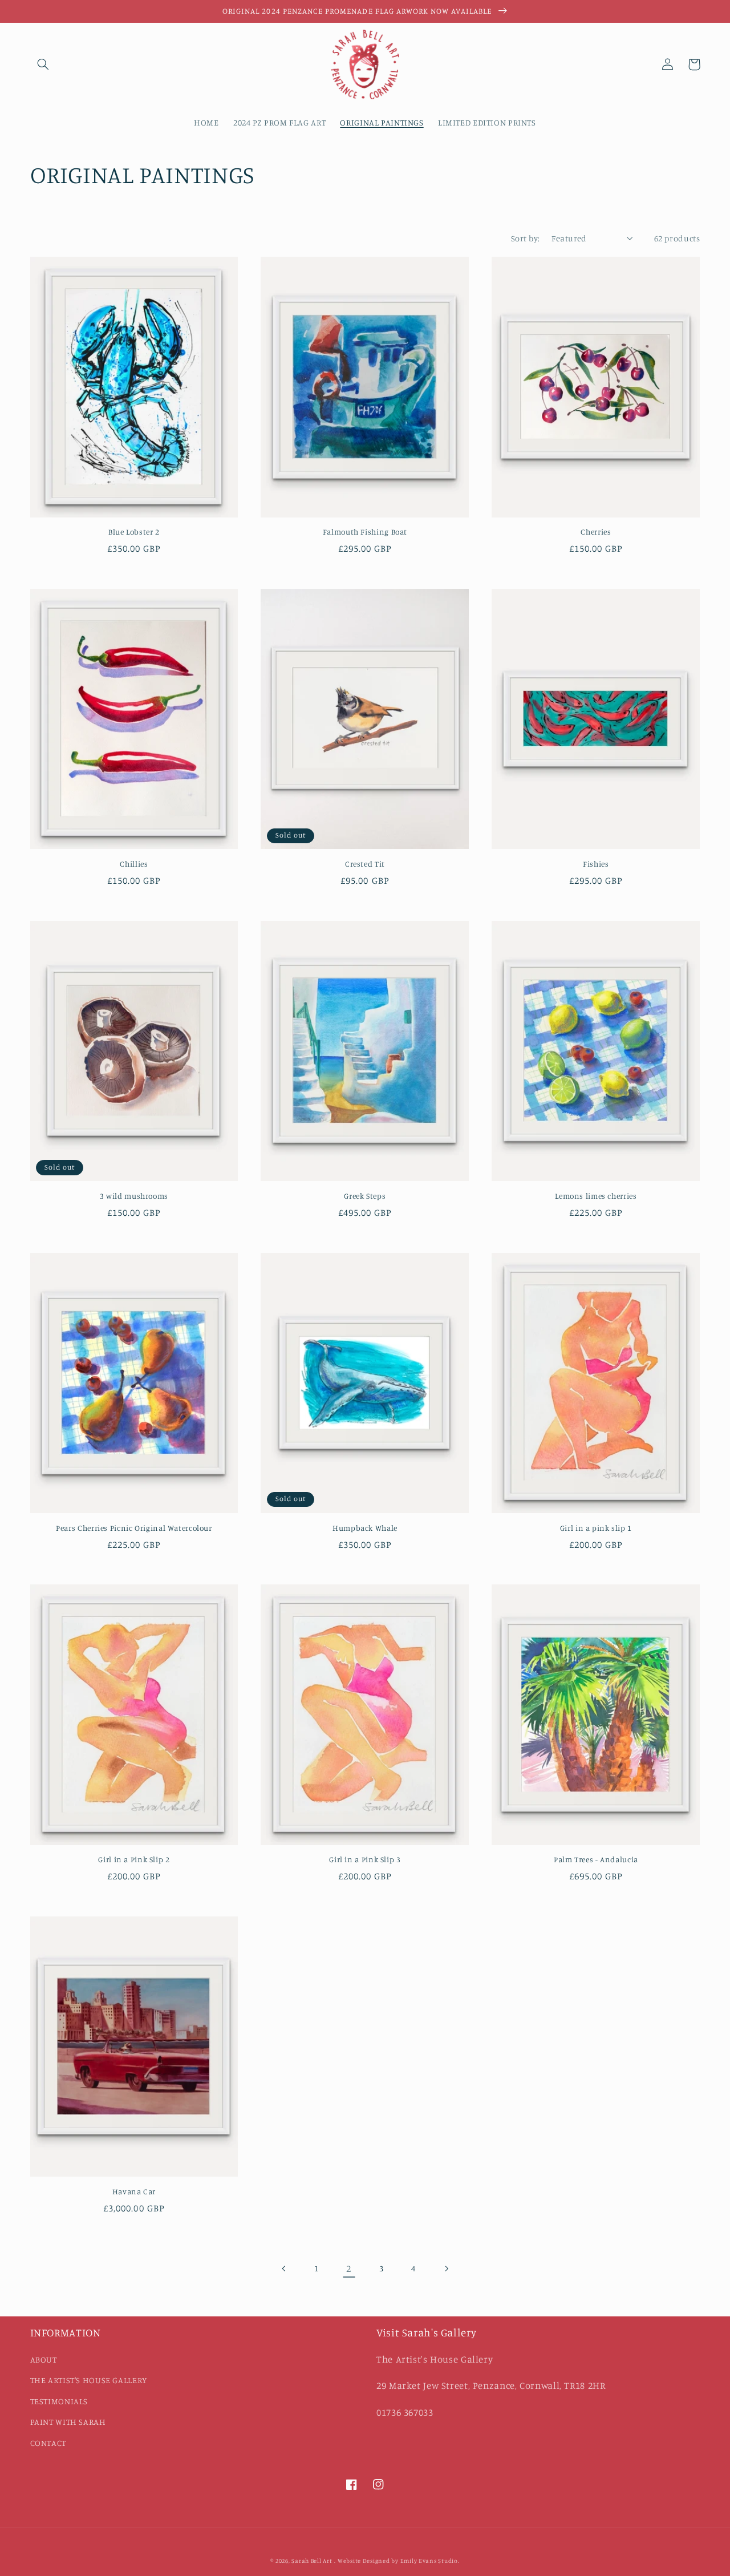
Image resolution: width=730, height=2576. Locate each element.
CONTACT (48, 2443)
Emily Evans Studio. (430, 2561)
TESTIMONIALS (59, 2401)
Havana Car (134, 2191)
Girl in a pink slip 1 (596, 1528)
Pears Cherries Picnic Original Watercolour (134, 1528)
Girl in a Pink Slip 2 (134, 1859)
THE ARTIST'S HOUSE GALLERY (89, 2380)
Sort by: (525, 238)
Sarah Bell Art (312, 2561)
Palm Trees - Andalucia (596, 1859)
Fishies (596, 864)
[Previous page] (284, 2268)
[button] (43, 64)
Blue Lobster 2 (134, 532)
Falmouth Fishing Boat (365, 532)
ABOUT (44, 2359)
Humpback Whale (365, 1528)
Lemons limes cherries (596, 1196)
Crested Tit (365, 864)
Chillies (134, 864)
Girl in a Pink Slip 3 (365, 1859)
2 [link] (349, 2268)
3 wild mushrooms (134, 1196)
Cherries (596, 532)
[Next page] (446, 2268)
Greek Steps (365, 1196)
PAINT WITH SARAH (68, 2422)
